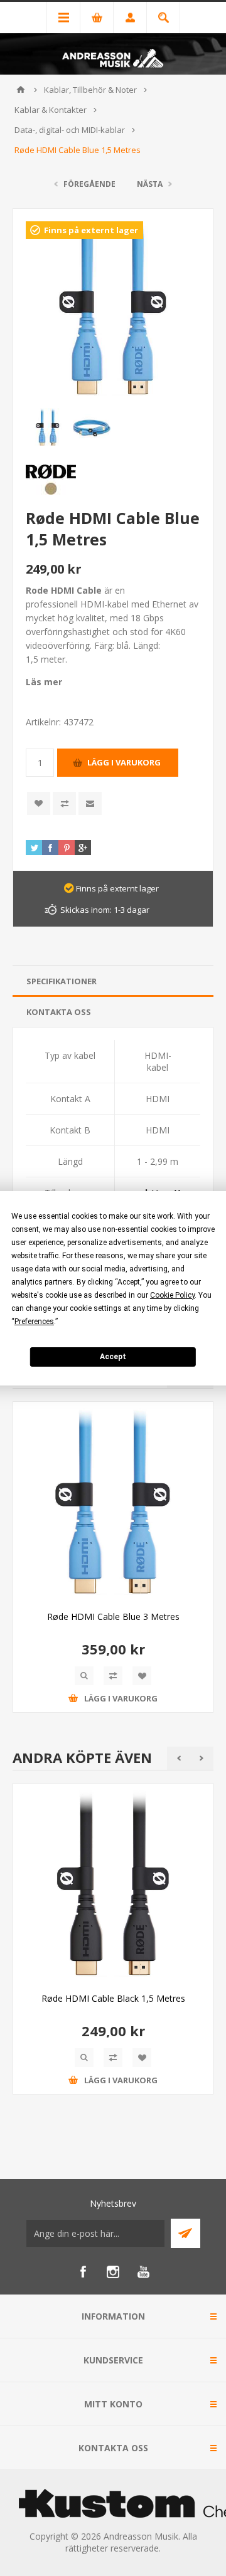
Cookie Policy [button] (172, 1295)
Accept (113, 1357)
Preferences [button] (34, 1322)
